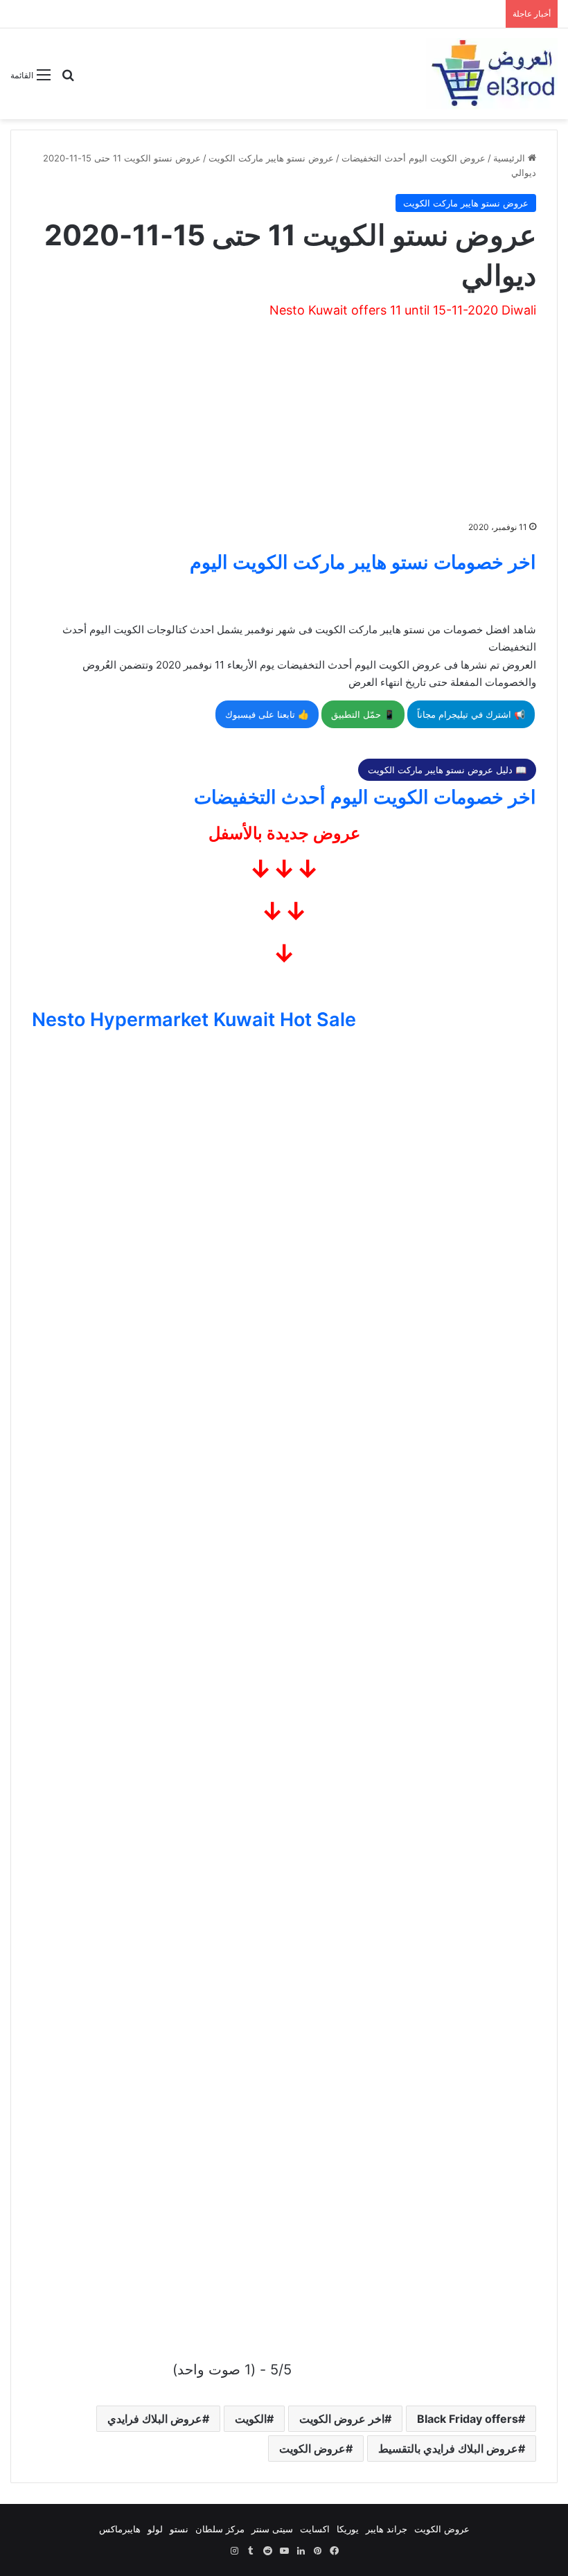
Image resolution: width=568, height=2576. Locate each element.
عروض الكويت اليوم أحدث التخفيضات (414, 158)
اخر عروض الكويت (342, 2419)
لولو (155, 2529)
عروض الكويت (312, 2449)
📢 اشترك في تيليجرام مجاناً (471, 714)
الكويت (251, 2419)
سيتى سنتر (272, 2529)
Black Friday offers (468, 2419)
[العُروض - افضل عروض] (492, 74)
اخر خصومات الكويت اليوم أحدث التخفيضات (365, 797)
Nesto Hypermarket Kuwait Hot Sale (194, 1020)
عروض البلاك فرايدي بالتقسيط (448, 2449)
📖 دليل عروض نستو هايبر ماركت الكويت (447, 770)
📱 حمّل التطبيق (363, 714)
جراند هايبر (387, 2529)
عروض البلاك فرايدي (155, 2419)
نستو (179, 2529)
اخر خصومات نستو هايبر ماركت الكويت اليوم (363, 562)
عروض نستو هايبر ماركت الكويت (271, 158)
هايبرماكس (120, 2529)
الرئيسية (511, 158)
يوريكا (348, 2529)
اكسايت (315, 2529)
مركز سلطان (220, 2529)
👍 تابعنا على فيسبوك (267, 714)
